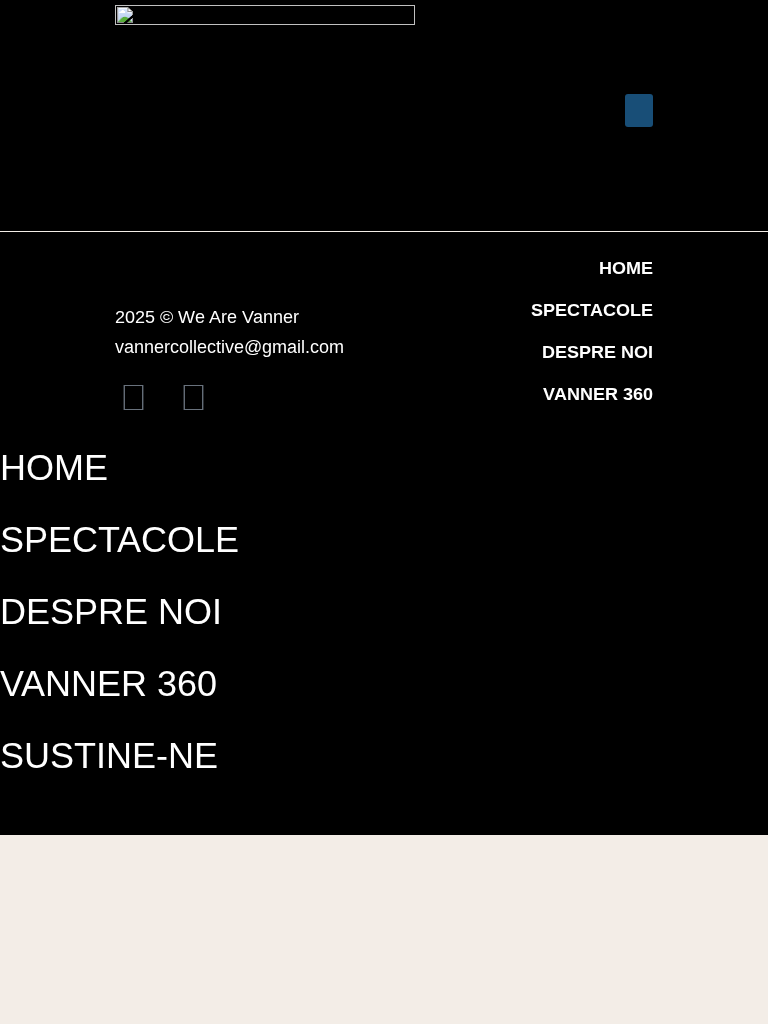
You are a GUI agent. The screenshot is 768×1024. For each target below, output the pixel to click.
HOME (626, 268)
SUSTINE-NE (109, 755)
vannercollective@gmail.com (229, 347)
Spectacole (592, 310)
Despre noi (597, 352)
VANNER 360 (108, 683)
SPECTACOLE (119, 539)
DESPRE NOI (111, 611)
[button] (495, 115)
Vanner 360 (598, 394)
